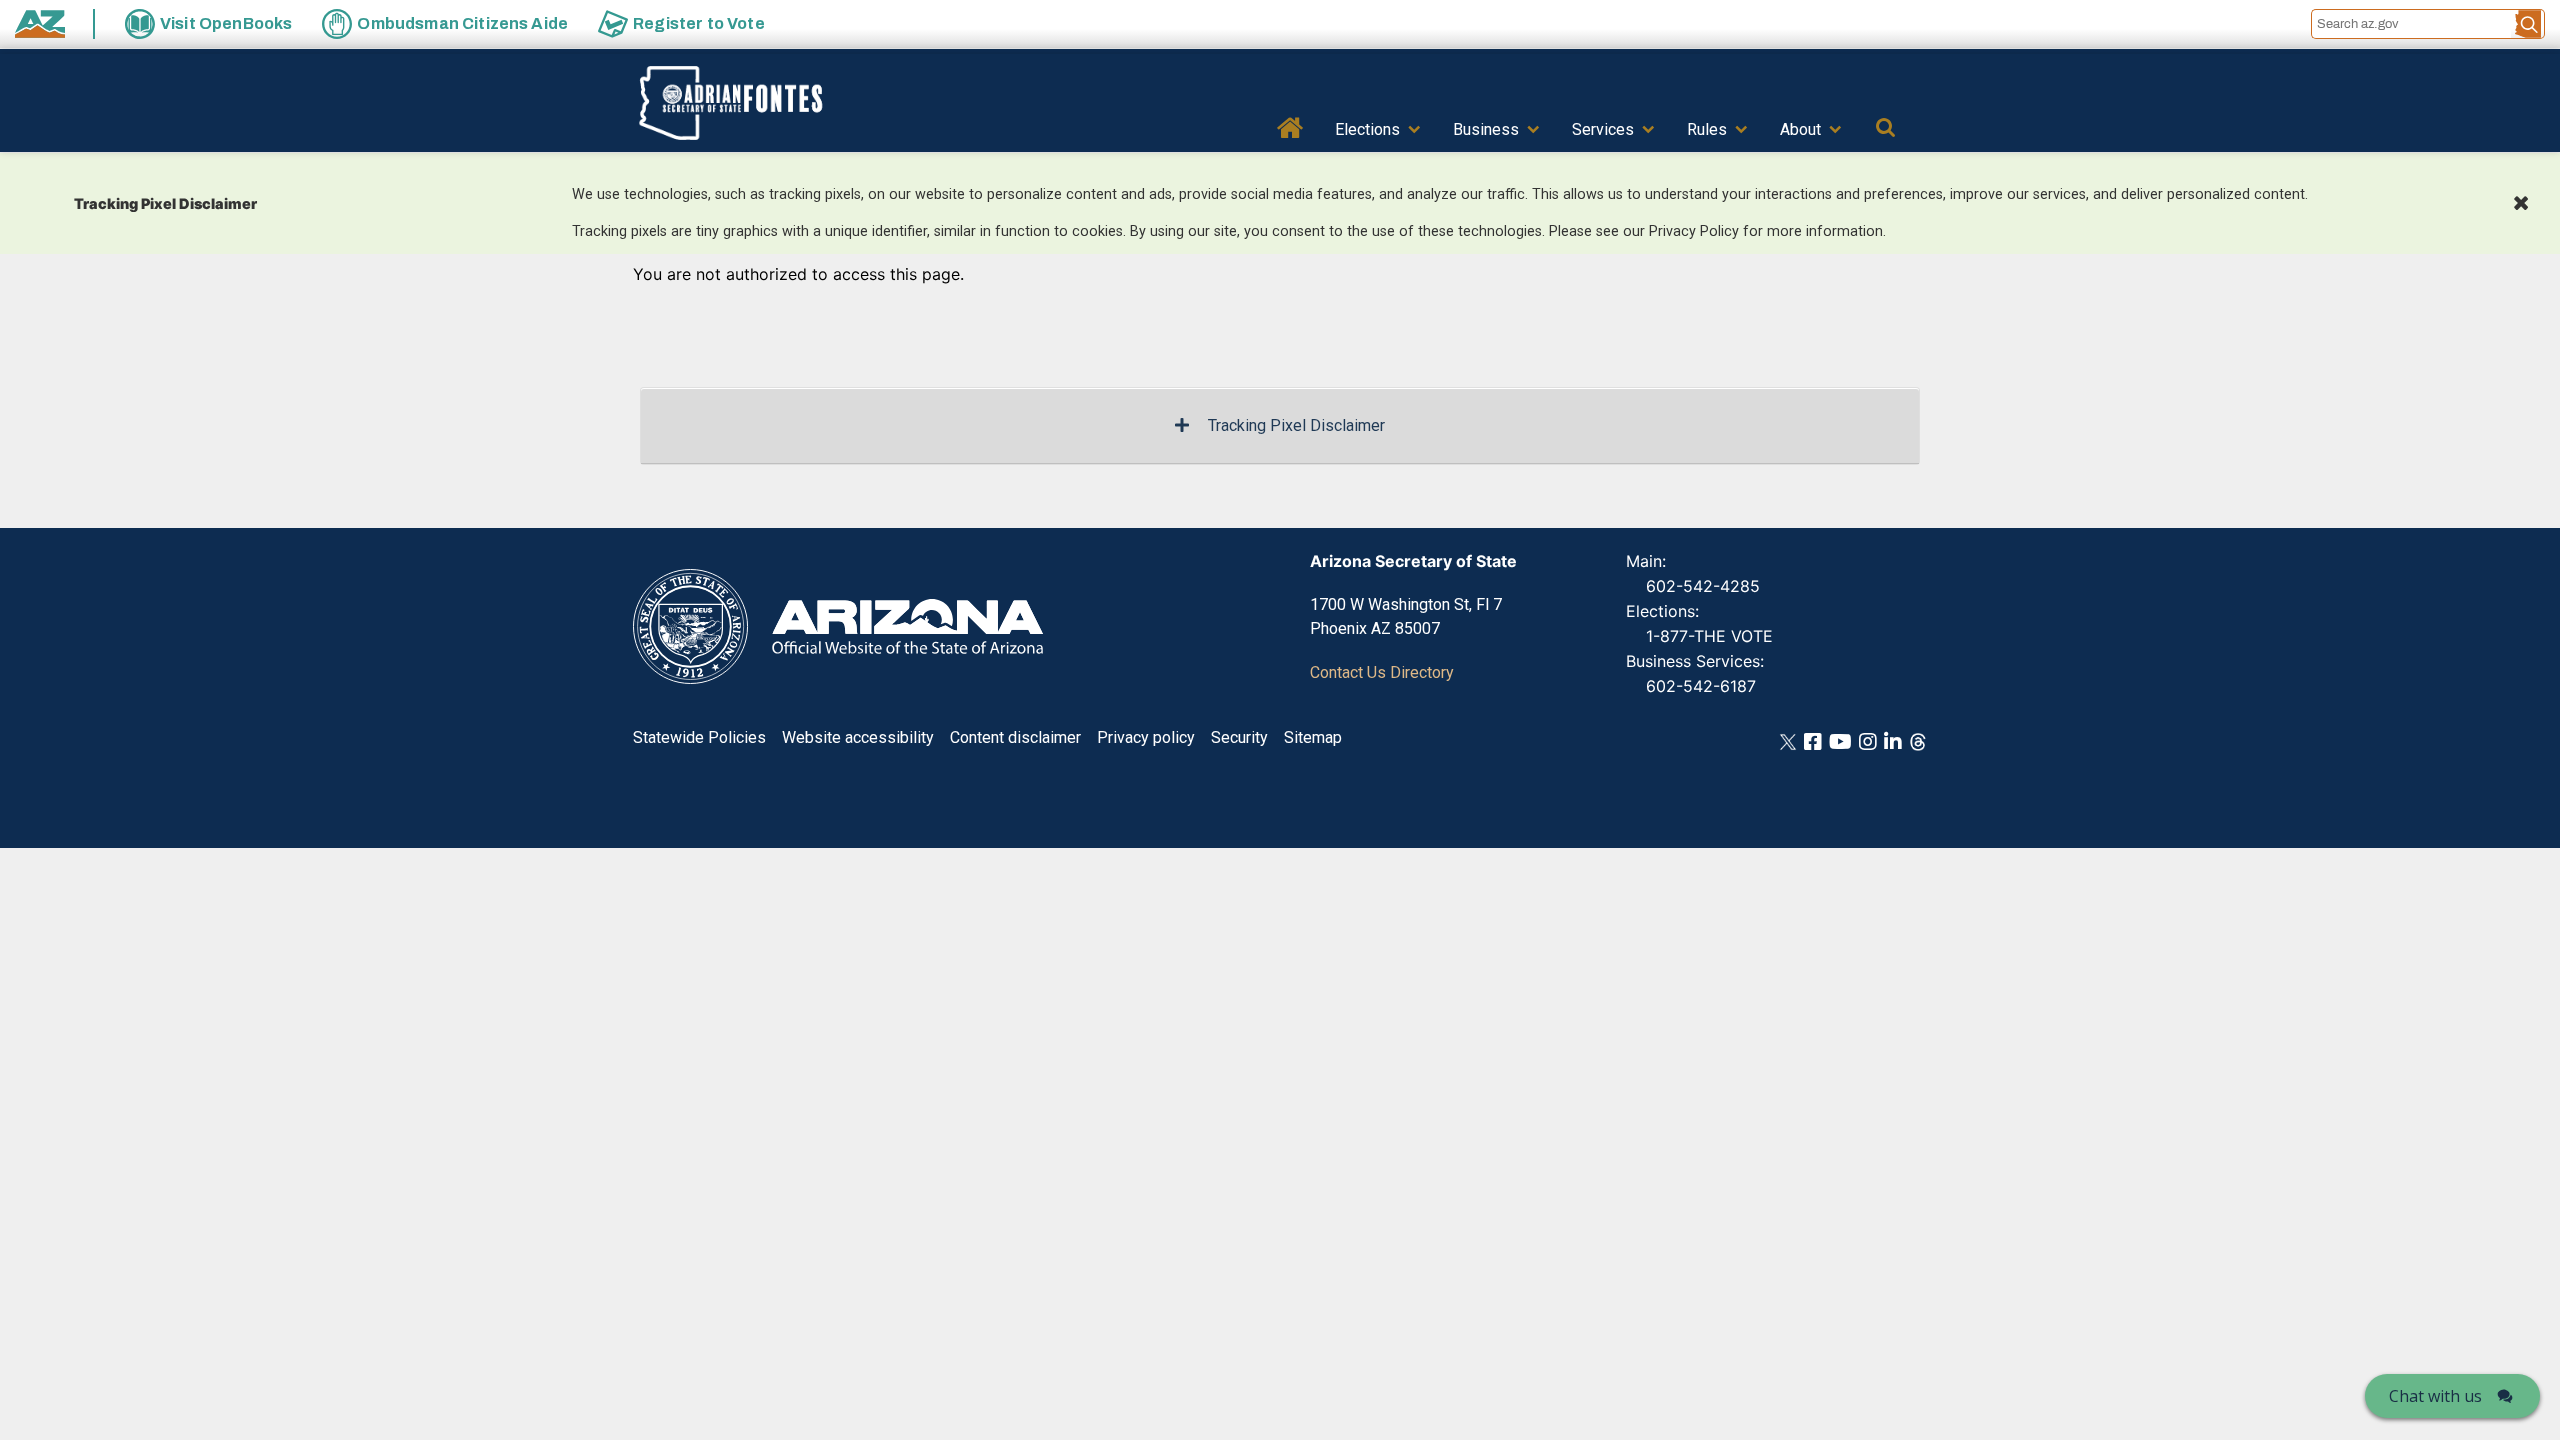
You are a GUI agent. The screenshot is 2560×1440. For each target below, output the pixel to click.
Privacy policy (1146, 737)
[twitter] (1788, 740)
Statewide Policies (699, 737)
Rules (1707, 129)
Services (1603, 129)
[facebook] (1813, 740)
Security (1239, 737)
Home (1290, 126)
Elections (1367, 129)
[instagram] (1868, 740)
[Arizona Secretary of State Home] (761, 103)
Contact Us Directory (1382, 672)
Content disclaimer (1015, 737)
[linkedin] (1893, 740)
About (1800, 129)
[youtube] (1840, 740)
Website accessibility (858, 737)
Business (1486, 129)
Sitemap (1313, 737)
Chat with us (2435, 1396)
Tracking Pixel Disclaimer (1296, 425)
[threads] (1918, 740)
